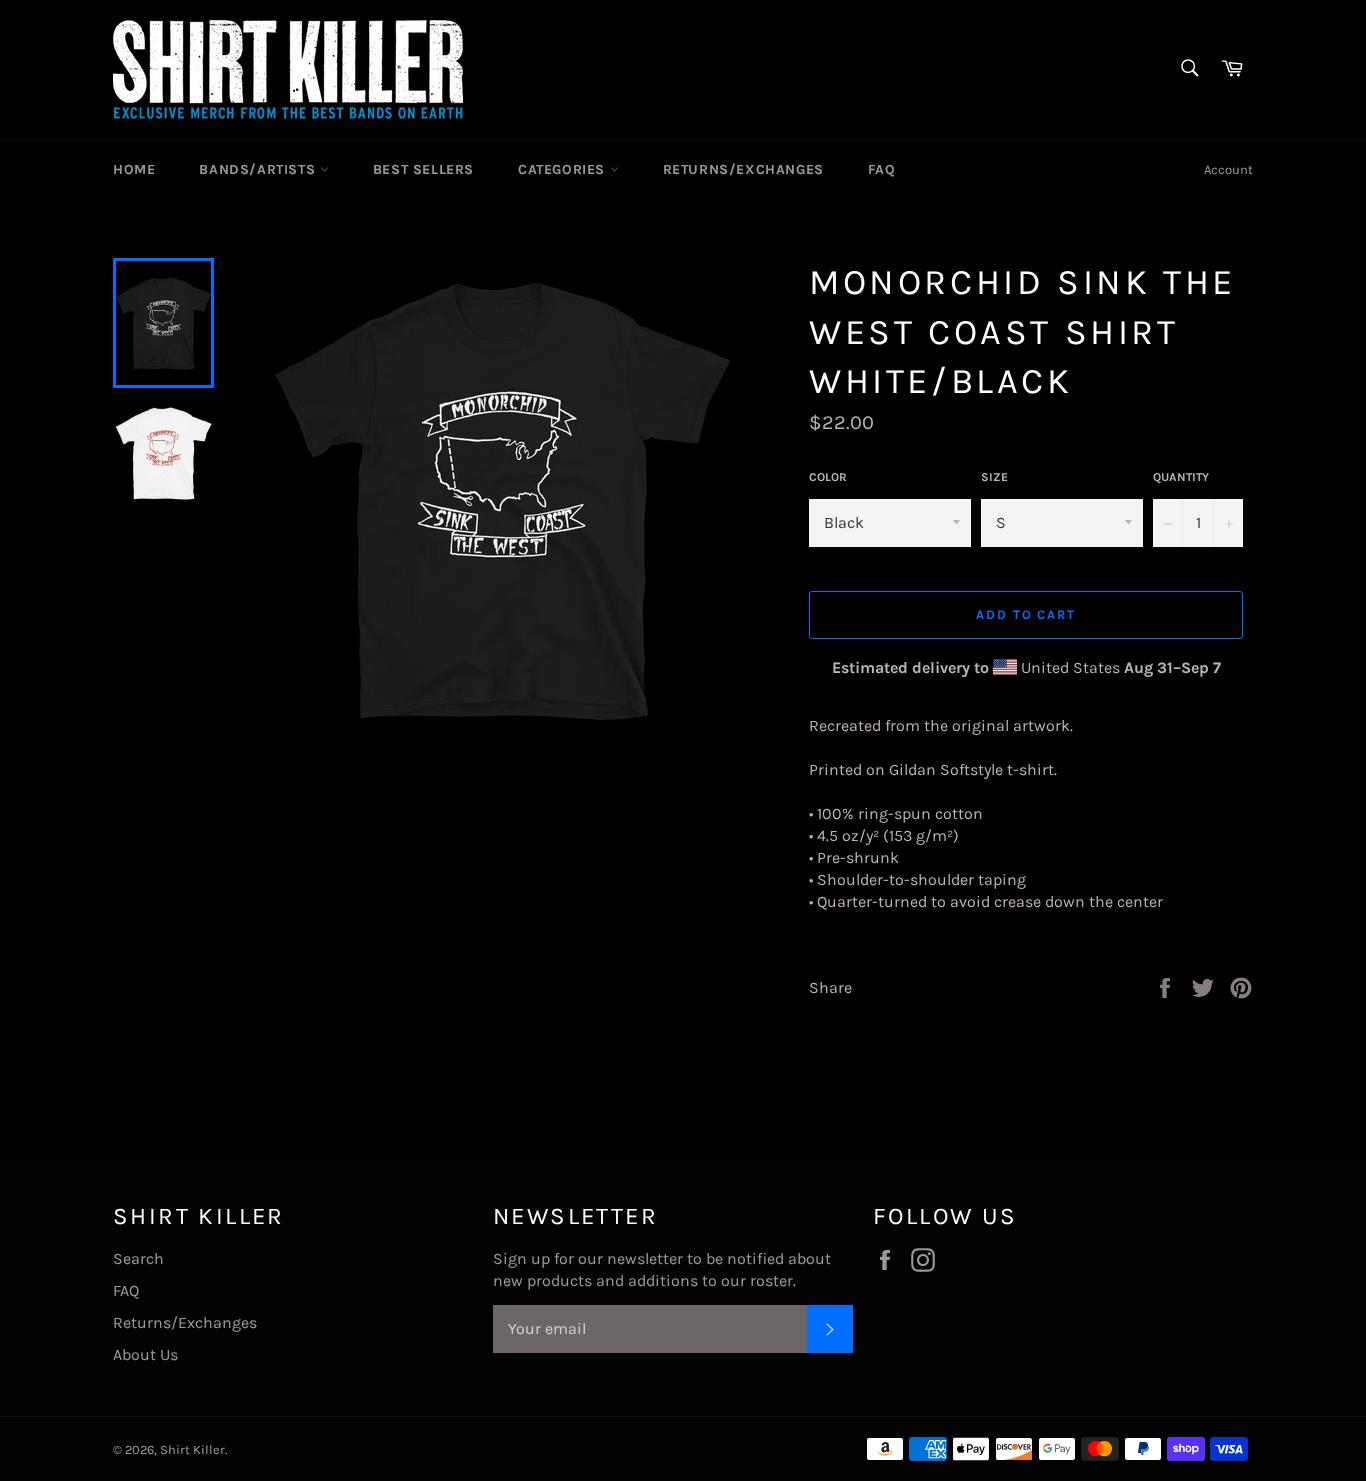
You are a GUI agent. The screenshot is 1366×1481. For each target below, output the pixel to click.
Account (1228, 169)
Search (138, 1258)
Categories (564, 169)
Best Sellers (423, 169)
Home (134, 169)
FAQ (882, 169)
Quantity (1181, 477)
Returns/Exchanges (743, 169)
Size (994, 477)
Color (828, 477)
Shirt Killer (192, 1449)
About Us (145, 1354)
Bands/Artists (259, 169)
